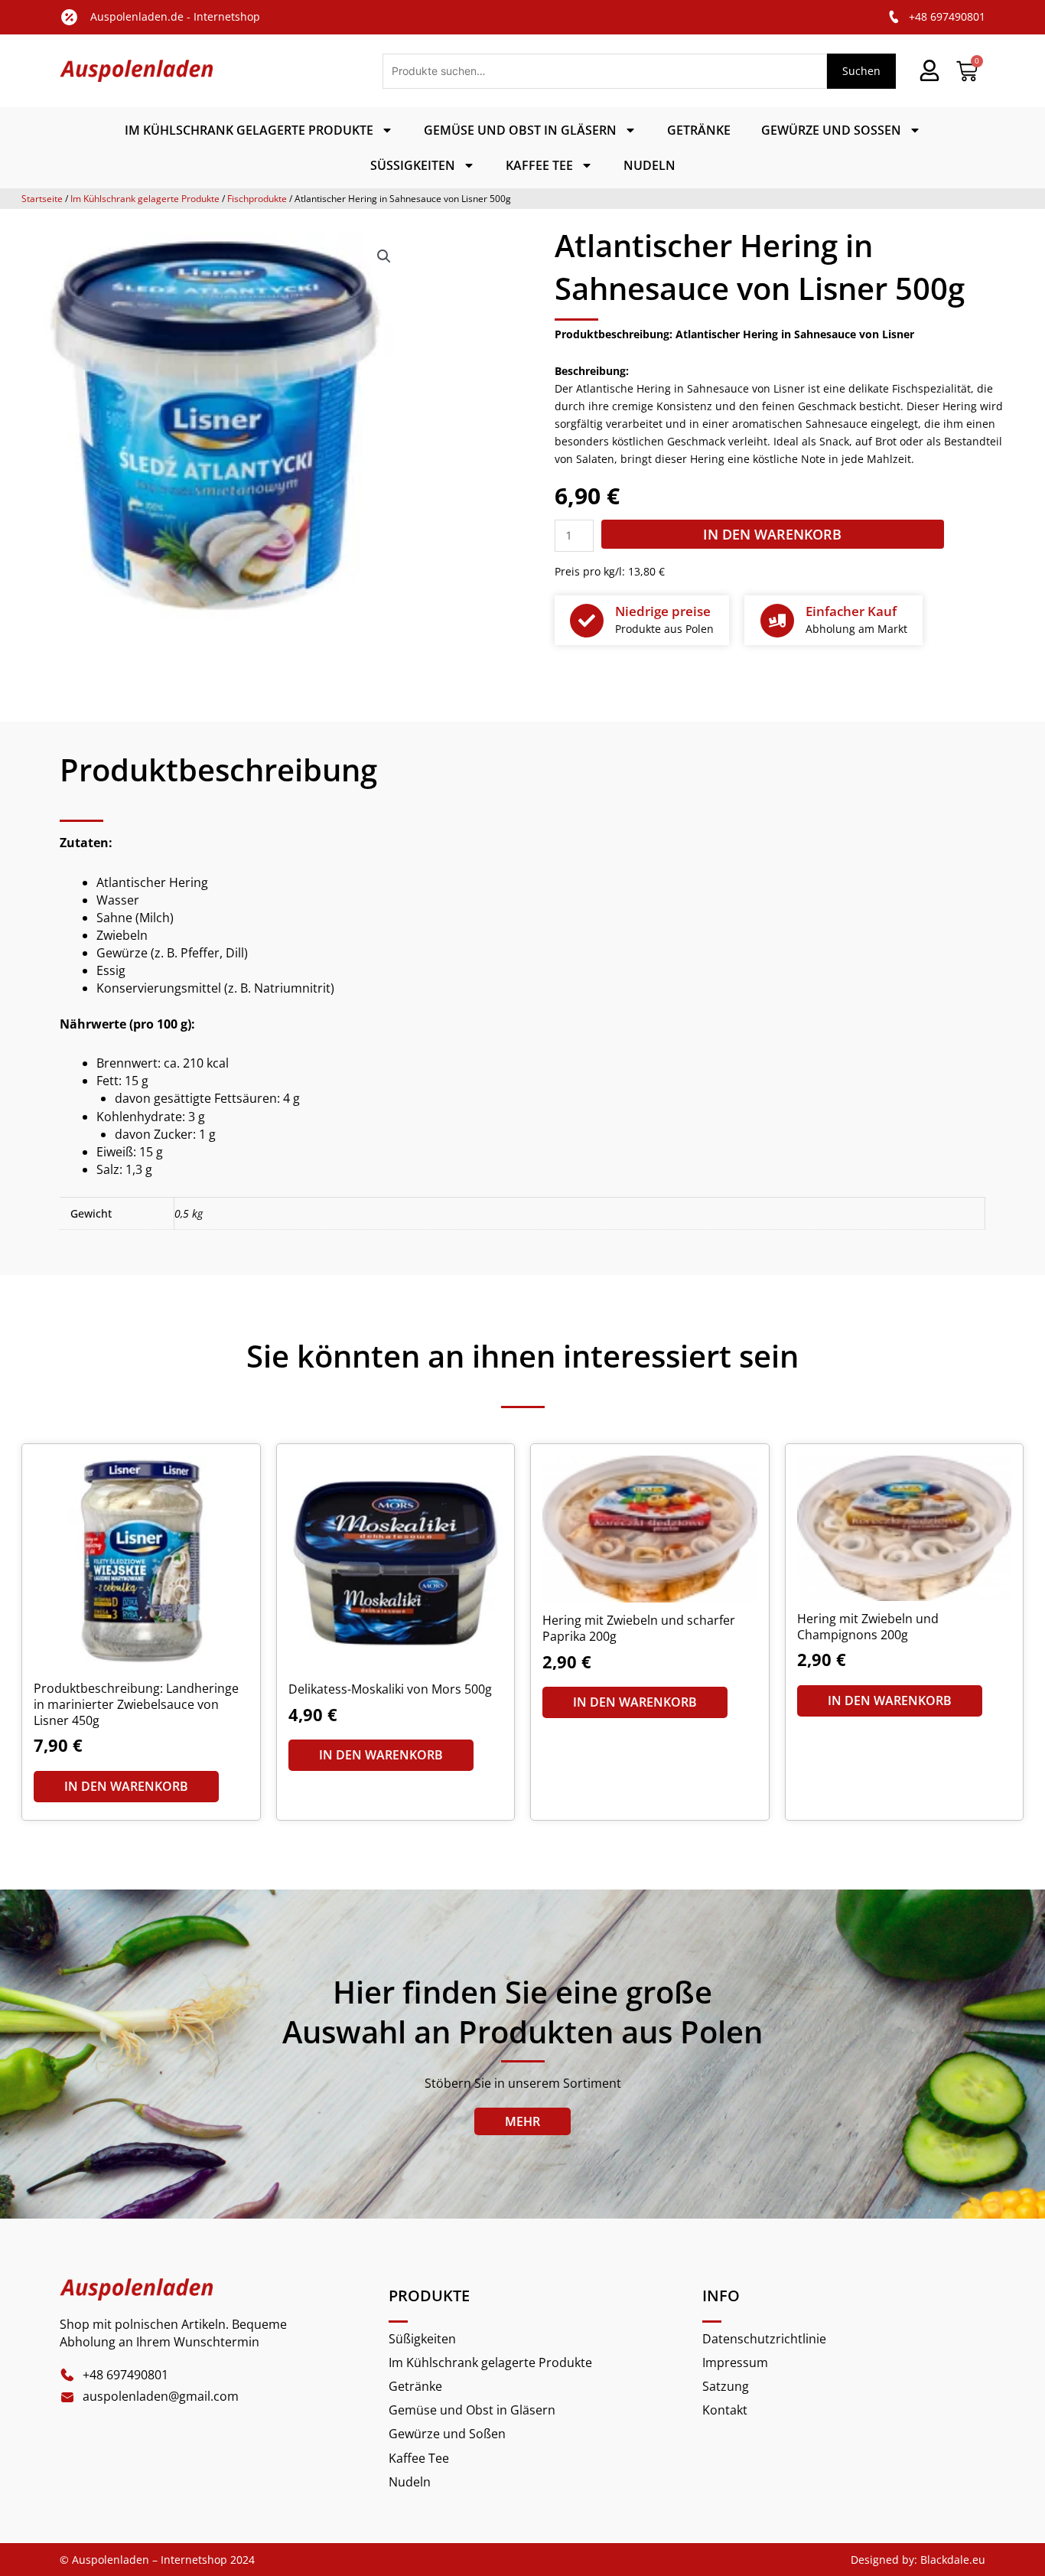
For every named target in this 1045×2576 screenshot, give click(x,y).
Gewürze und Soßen (831, 130)
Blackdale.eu (953, 2560)
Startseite (42, 199)
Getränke (699, 130)
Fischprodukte (257, 199)
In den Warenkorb (772, 534)
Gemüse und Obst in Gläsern (520, 130)
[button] (384, 256)
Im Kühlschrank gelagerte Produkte (249, 130)
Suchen (861, 71)
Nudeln (649, 165)
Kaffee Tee (539, 165)
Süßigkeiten (413, 165)
